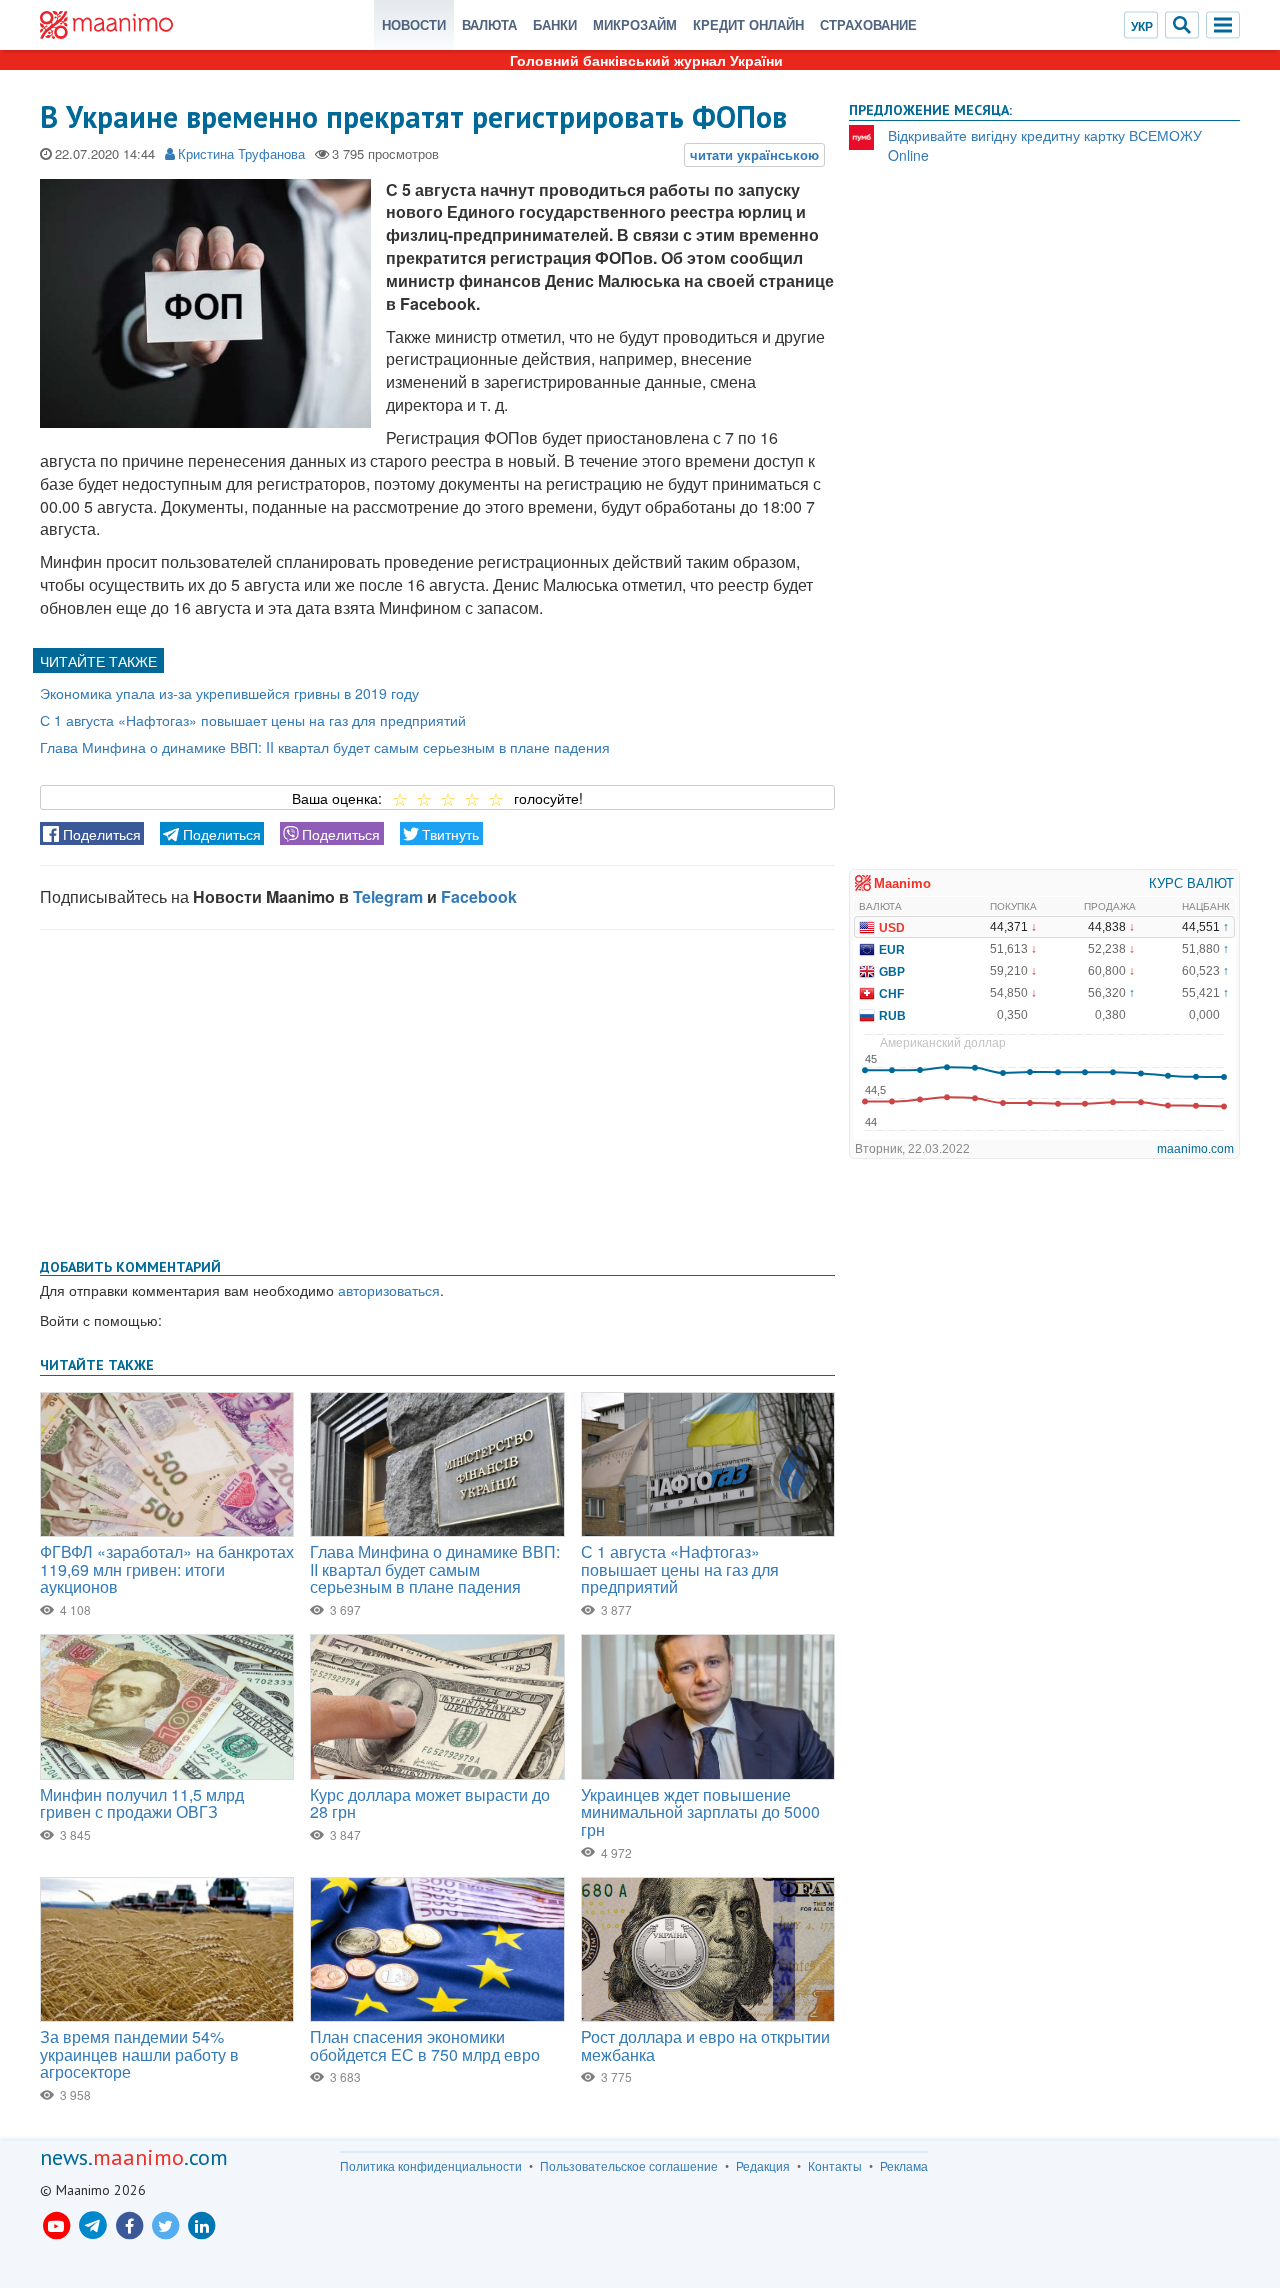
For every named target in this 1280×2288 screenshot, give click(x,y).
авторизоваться (389, 1290)
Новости (414, 24)
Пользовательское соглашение (629, 2166)
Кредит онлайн (748, 24)
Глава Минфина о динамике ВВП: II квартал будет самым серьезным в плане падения (325, 747)
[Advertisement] (437, 1090)
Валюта (489, 24)
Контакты (835, 2166)
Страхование (868, 24)
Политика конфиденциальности (431, 2166)
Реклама (904, 2166)
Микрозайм (635, 24)
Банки (555, 24)
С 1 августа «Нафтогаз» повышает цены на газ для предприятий (253, 720)
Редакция (763, 2166)
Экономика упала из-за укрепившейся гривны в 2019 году (231, 693)
